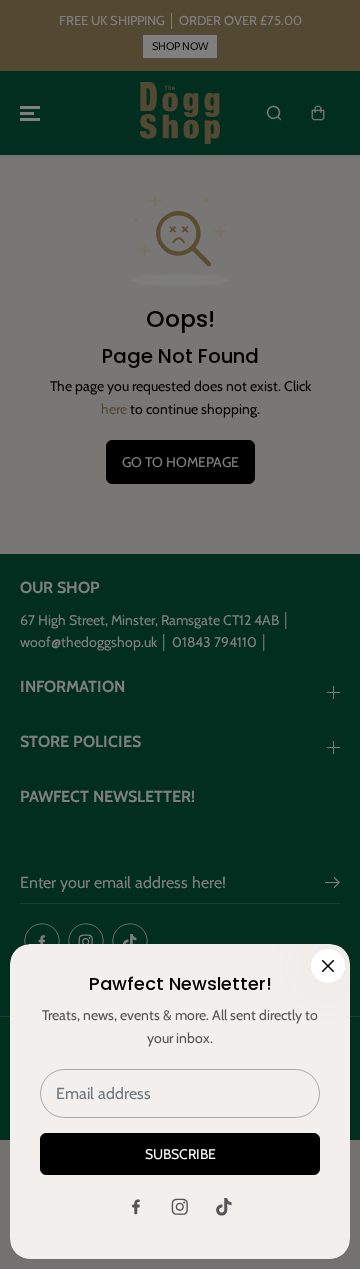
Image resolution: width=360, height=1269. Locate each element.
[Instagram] (180, 1207)
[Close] (328, 966)
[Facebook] (136, 1207)
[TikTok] (224, 1207)
